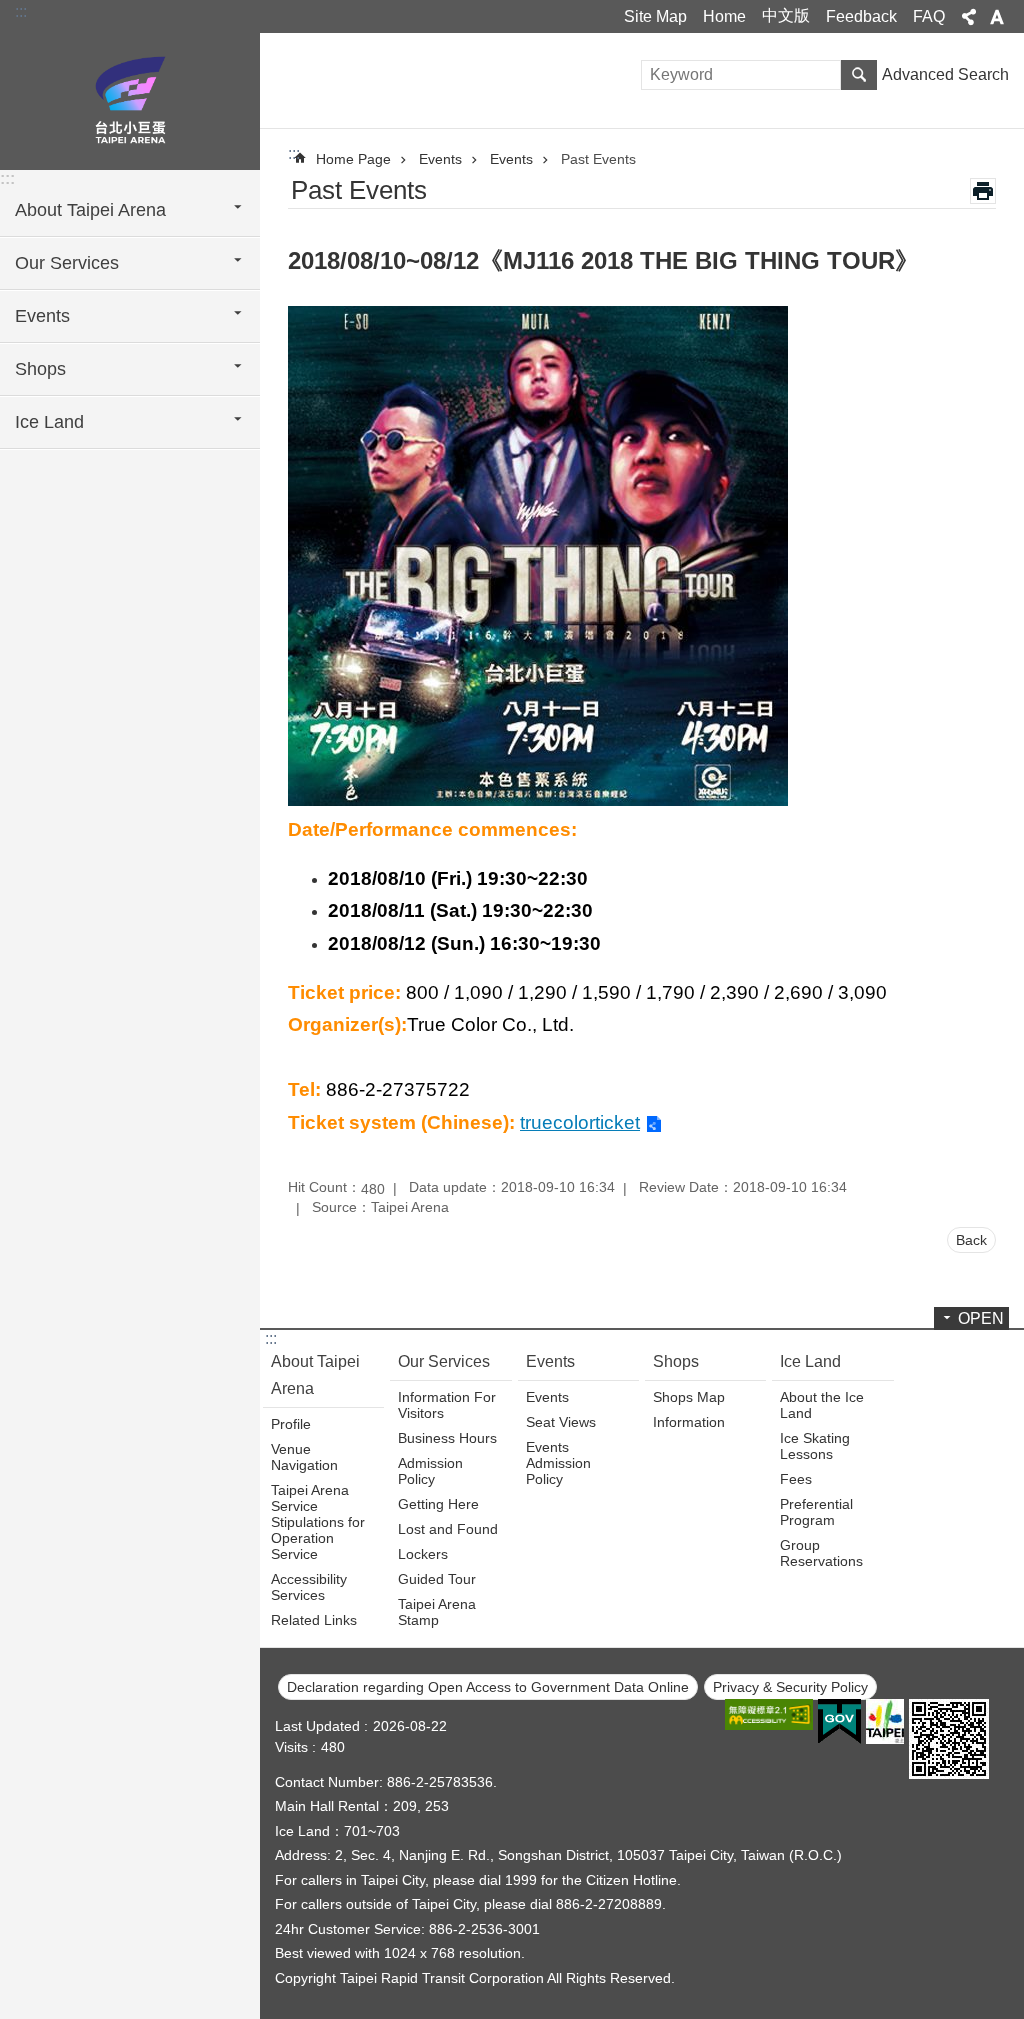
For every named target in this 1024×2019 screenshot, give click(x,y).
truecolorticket (580, 1122)
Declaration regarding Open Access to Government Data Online (488, 1687)
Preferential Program (816, 1512)
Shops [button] (40, 369)
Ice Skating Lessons (815, 1446)
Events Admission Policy (558, 1463)
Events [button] (42, 316)
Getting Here (438, 1504)
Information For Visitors (447, 1405)
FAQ (929, 16)
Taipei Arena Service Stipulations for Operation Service (318, 1522)
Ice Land (810, 1361)
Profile (291, 1424)
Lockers (423, 1554)
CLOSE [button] (969, 17)
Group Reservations (821, 1553)
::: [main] (294, 153)
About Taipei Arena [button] (90, 210)
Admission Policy (430, 1471)
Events (440, 159)
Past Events (598, 159)
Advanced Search (945, 74)
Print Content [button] (983, 191)
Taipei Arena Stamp (437, 1612)
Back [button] (971, 1240)
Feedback (861, 16)
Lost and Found (448, 1529)
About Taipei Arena (315, 1375)
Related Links (314, 1620)
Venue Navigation (304, 1457)
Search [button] (859, 75)
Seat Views (561, 1422)
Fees (796, 1479)
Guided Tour (437, 1579)
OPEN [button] (981, 1318)
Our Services (444, 1361)
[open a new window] (769, 1714)
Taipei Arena (130, 100)
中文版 (786, 15)
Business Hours (447, 1438)
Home (724, 16)
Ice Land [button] (49, 422)
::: (21, 11)
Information (689, 1422)
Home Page (353, 159)
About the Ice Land (822, 1405)
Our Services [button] (67, 263)
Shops (676, 1361)
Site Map (655, 16)
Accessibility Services (309, 1587)
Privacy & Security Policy (790, 1687)
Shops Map (689, 1397)
